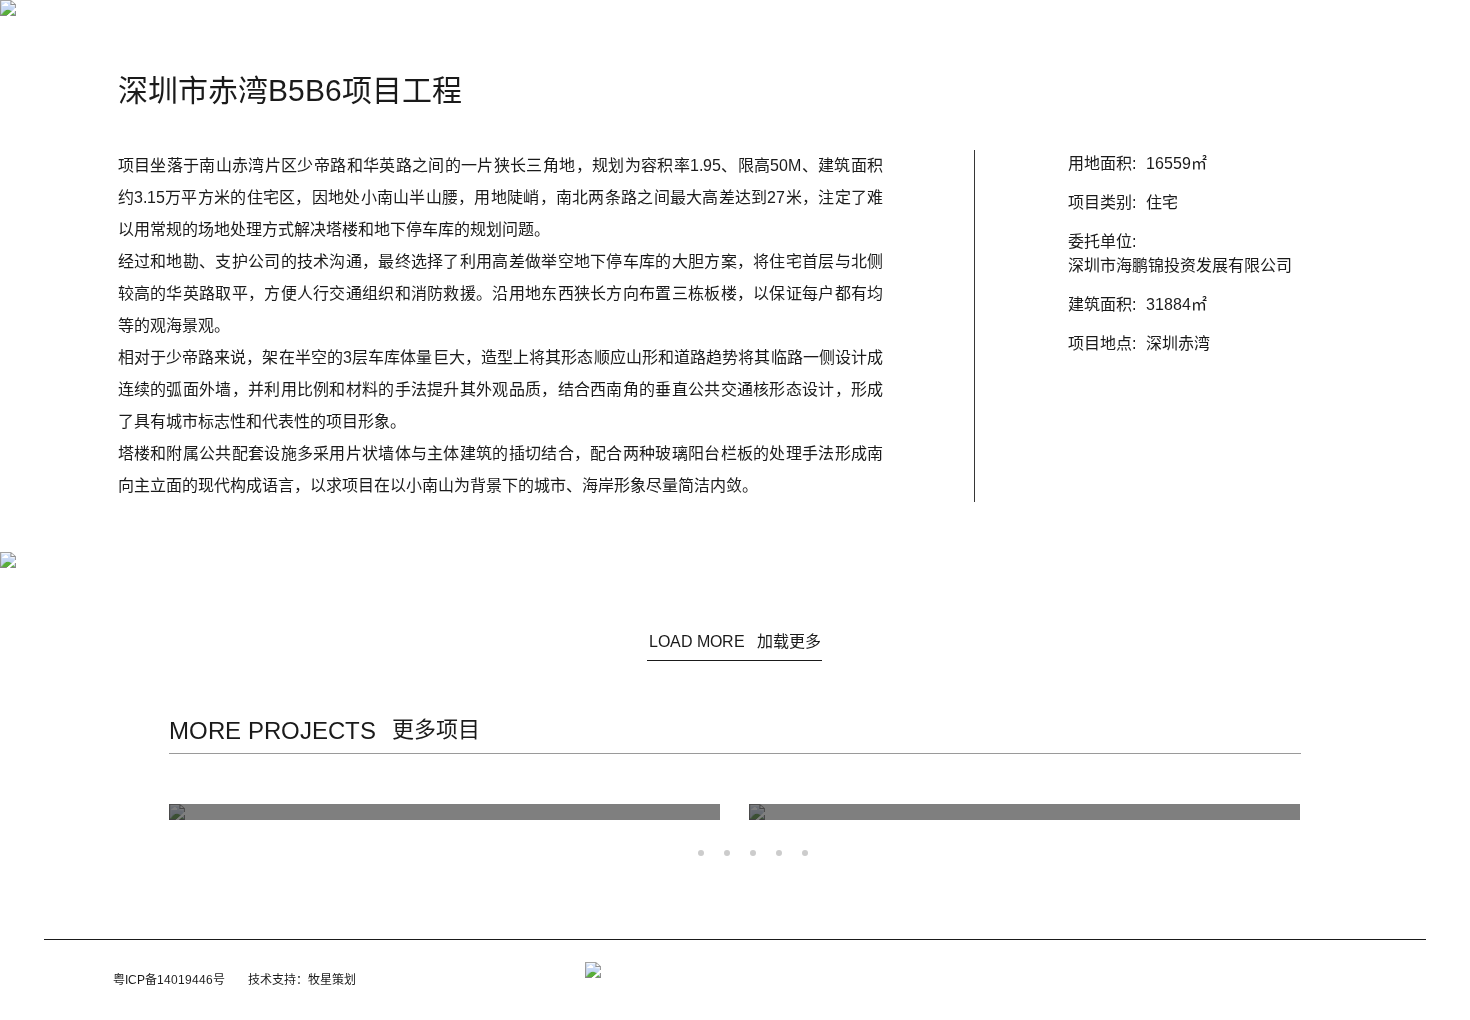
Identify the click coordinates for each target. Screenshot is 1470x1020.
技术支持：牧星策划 (302, 980)
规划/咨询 (749, 32)
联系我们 (961, 32)
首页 (496, 32)
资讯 (550, 32)
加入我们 (883, 32)
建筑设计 (670, 32)
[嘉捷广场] (459, 812)
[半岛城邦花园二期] (1039, 812)
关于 (604, 32)
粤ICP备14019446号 (169, 980)
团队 (817, 32)
